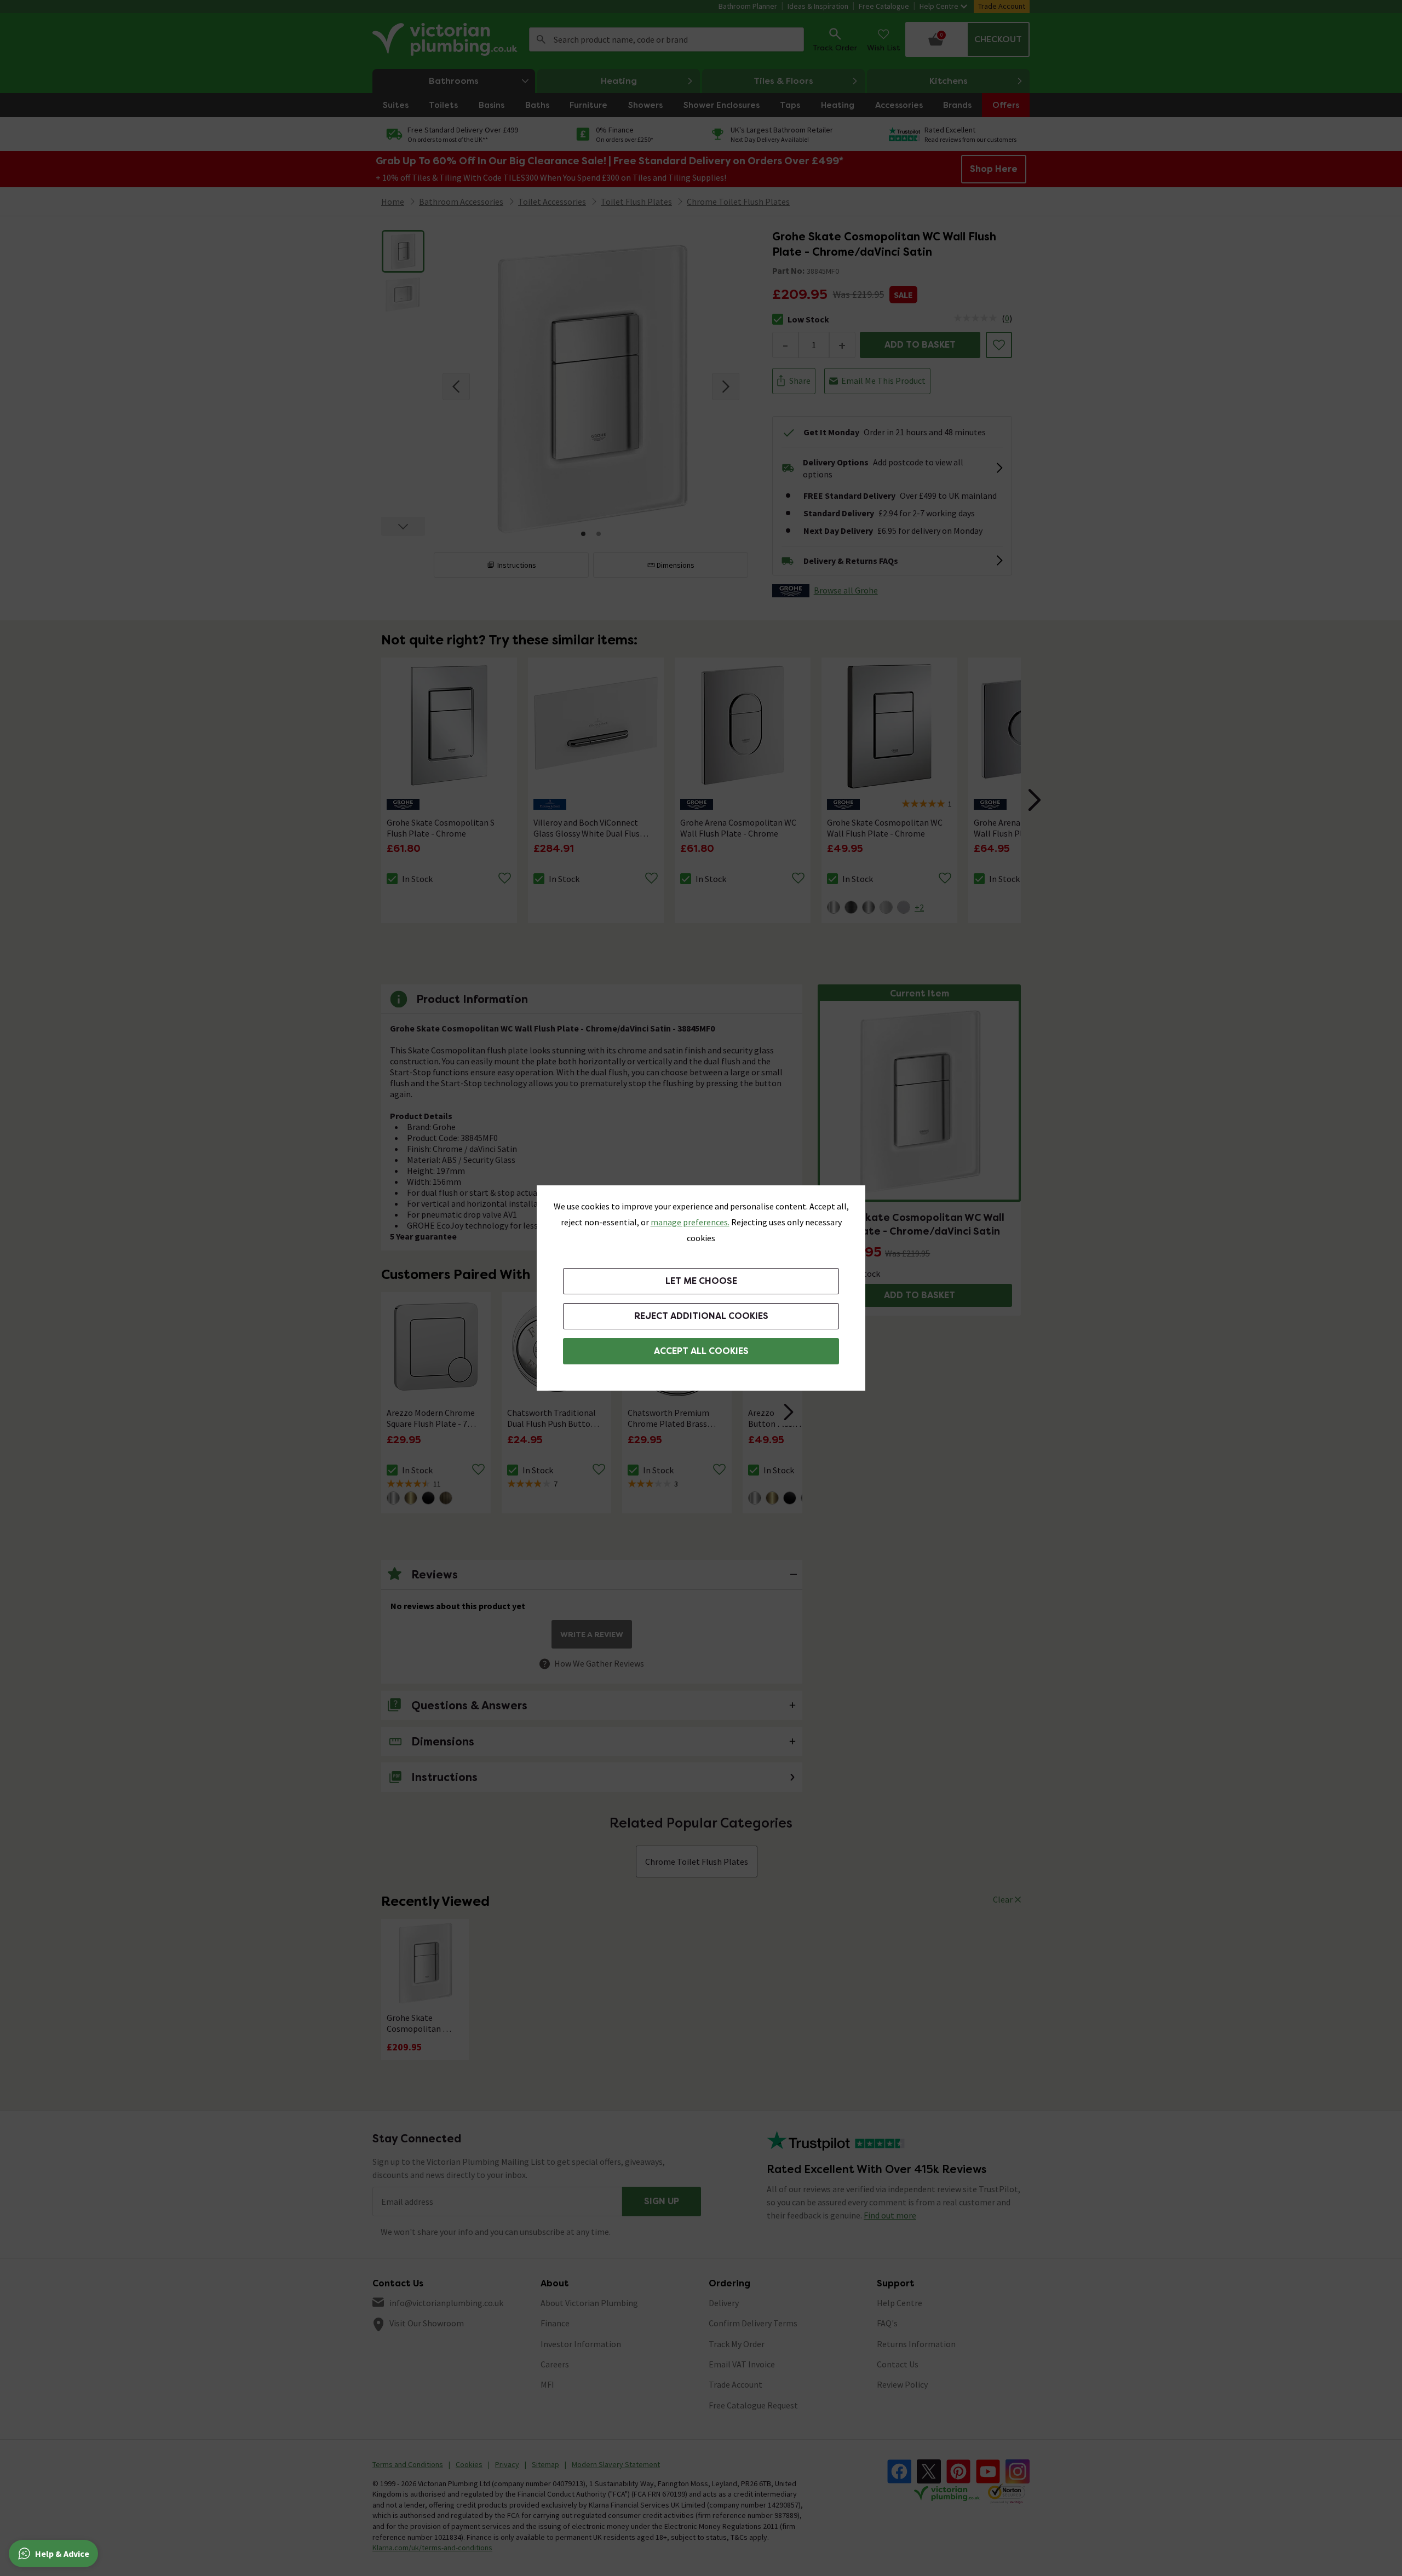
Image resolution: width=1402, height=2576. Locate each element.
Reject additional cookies (701, 1316)
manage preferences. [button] (690, 1222)
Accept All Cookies (701, 1351)
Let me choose (701, 1281)
